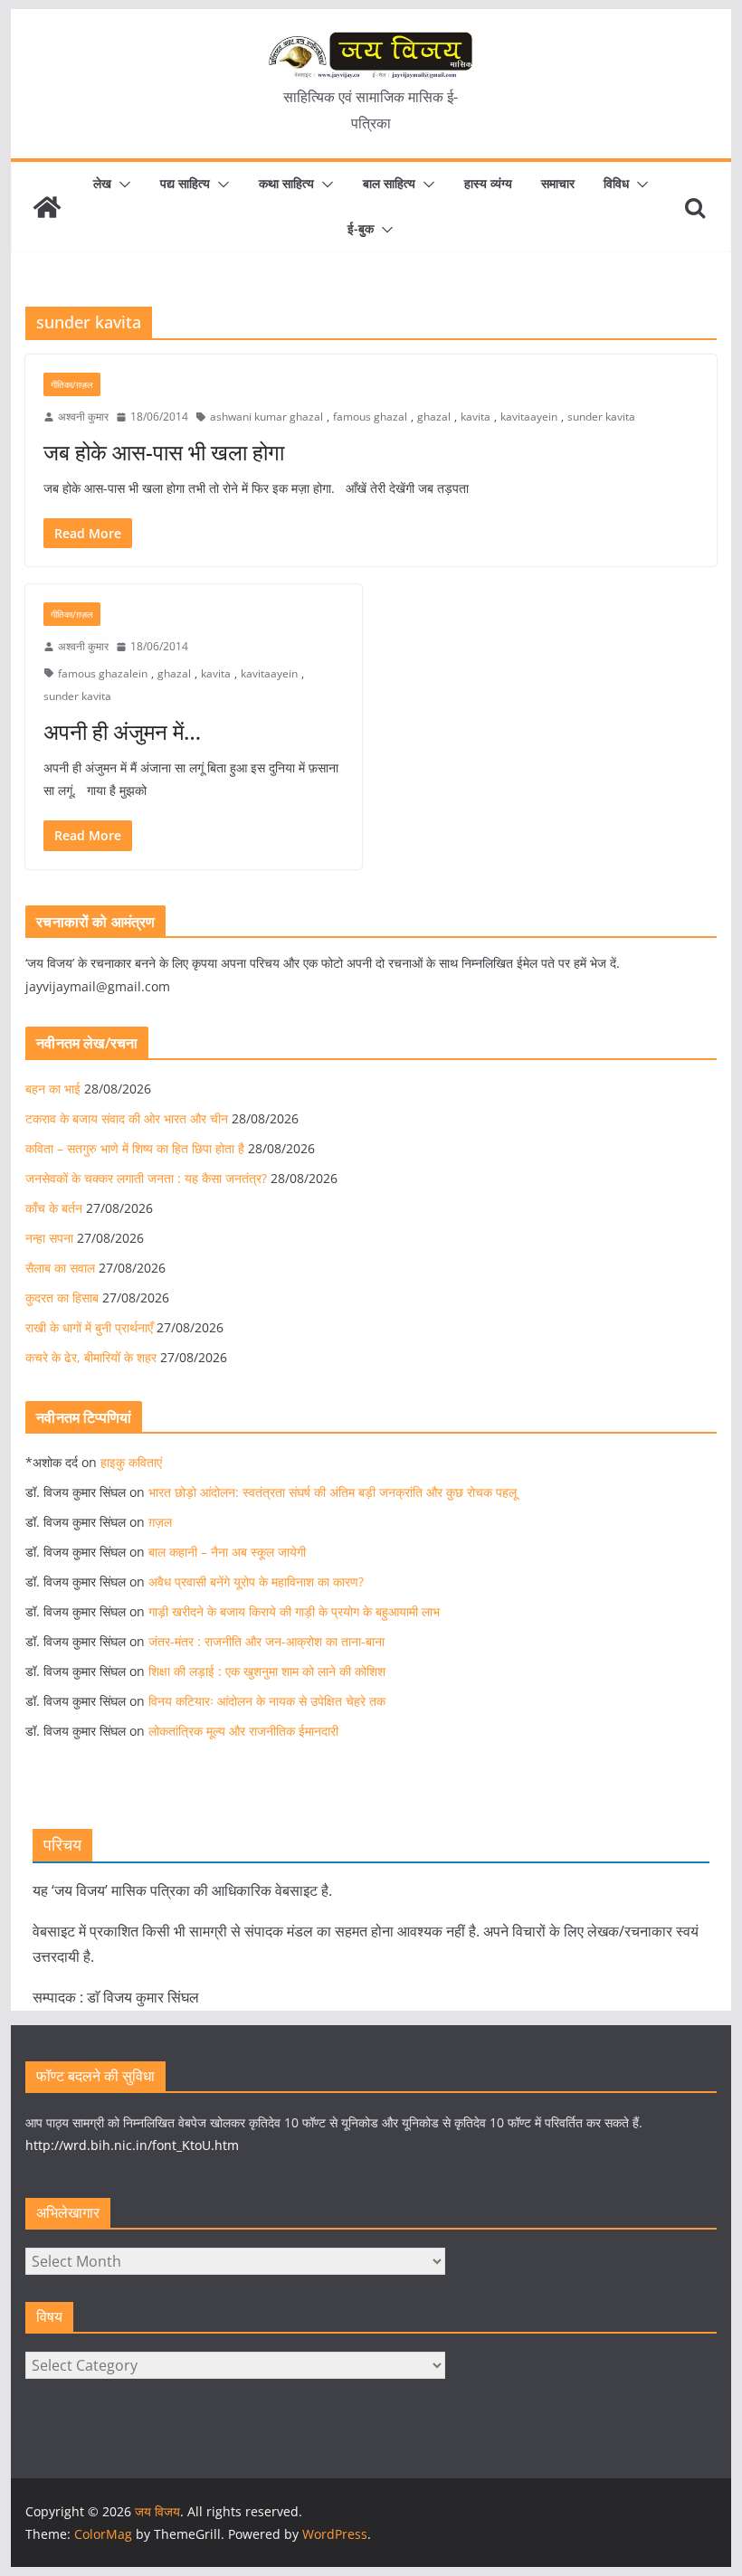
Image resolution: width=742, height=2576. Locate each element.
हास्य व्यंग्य (488, 183)
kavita (476, 417)
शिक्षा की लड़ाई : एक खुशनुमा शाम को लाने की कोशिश (267, 1671)
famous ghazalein (103, 673)
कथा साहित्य (286, 183)
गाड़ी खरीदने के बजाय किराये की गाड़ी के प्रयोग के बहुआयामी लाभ (294, 1611)
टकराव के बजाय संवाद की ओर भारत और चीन (127, 1118)
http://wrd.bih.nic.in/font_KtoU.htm (132, 2145)
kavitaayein (529, 417)
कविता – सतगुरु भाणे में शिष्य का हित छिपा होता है (135, 1148)
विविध (616, 183)
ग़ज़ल (160, 1522)
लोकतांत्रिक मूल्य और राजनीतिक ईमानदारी (243, 1731)
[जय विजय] (47, 207)
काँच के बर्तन (54, 1208)
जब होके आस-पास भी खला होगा (164, 452)
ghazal (434, 417)
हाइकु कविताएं (131, 1462)
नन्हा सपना (49, 1238)
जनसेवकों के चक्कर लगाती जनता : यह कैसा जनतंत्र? (146, 1178)
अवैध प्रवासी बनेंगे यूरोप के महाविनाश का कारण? (256, 1582)
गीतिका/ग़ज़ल (72, 384)
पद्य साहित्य (185, 183)
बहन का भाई (53, 1089)
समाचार (558, 183)
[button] (121, 185)
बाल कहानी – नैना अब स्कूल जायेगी (227, 1552)
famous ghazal (370, 417)
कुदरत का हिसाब (62, 1297)
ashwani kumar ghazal (266, 417)
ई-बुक (361, 228)
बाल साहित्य (389, 183)
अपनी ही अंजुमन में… (122, 731)
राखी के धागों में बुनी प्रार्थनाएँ (89, 1327)
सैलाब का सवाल (60, 1268)
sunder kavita (601, 417)
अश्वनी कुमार (83, 417)
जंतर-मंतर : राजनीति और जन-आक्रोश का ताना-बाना (266, 1641)
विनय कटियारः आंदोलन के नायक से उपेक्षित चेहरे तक (267, 1701)
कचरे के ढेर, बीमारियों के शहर (91, 1357)
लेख (102, 183)
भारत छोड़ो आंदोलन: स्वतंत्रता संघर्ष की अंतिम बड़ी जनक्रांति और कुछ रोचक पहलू (333, 1492)
